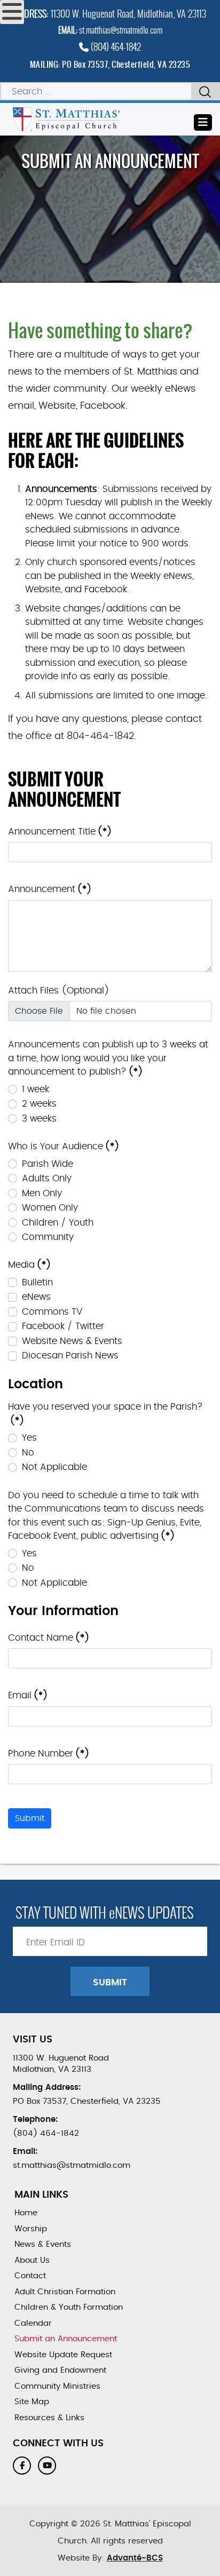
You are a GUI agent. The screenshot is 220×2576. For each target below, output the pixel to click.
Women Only (50, 1208)
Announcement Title (60, 832)
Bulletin (37, 1282)
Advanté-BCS (135, 2558)
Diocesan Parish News (70, 1355)
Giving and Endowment (60, 2370)
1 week (36, 1089)
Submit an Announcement (66, 2339)
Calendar (33, 2323)
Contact (30, 2276)
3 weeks (39, 1119)
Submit (30, 1818)
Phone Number (49, 1754)
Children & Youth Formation (69, 2307)
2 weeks (39, 1104)
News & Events (43, 2244)
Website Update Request (63, 2355)
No (28, 1453)
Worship (31, 2229)
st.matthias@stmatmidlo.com (121, 30)
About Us (32, 2260)
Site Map (32, 2402)
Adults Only (47, 1178)
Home (26, 2213)
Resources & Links (49, 2418)
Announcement (50, 889)
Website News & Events (72, 1341)
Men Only (42, 1193)
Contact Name (49, 1638)
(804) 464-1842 (115, 47)
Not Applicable (54, 1467)
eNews (36, 1297)
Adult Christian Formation (65, 2292)
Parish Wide (48, 1164)
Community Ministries (57, 2386)
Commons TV (52, 1312)
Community (48, 1237)
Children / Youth (58, 1223)
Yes (29, 1438)
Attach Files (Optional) (59, 991)
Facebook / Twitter (63, 1326)
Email (28, 1695)
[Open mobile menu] (12, 12)
